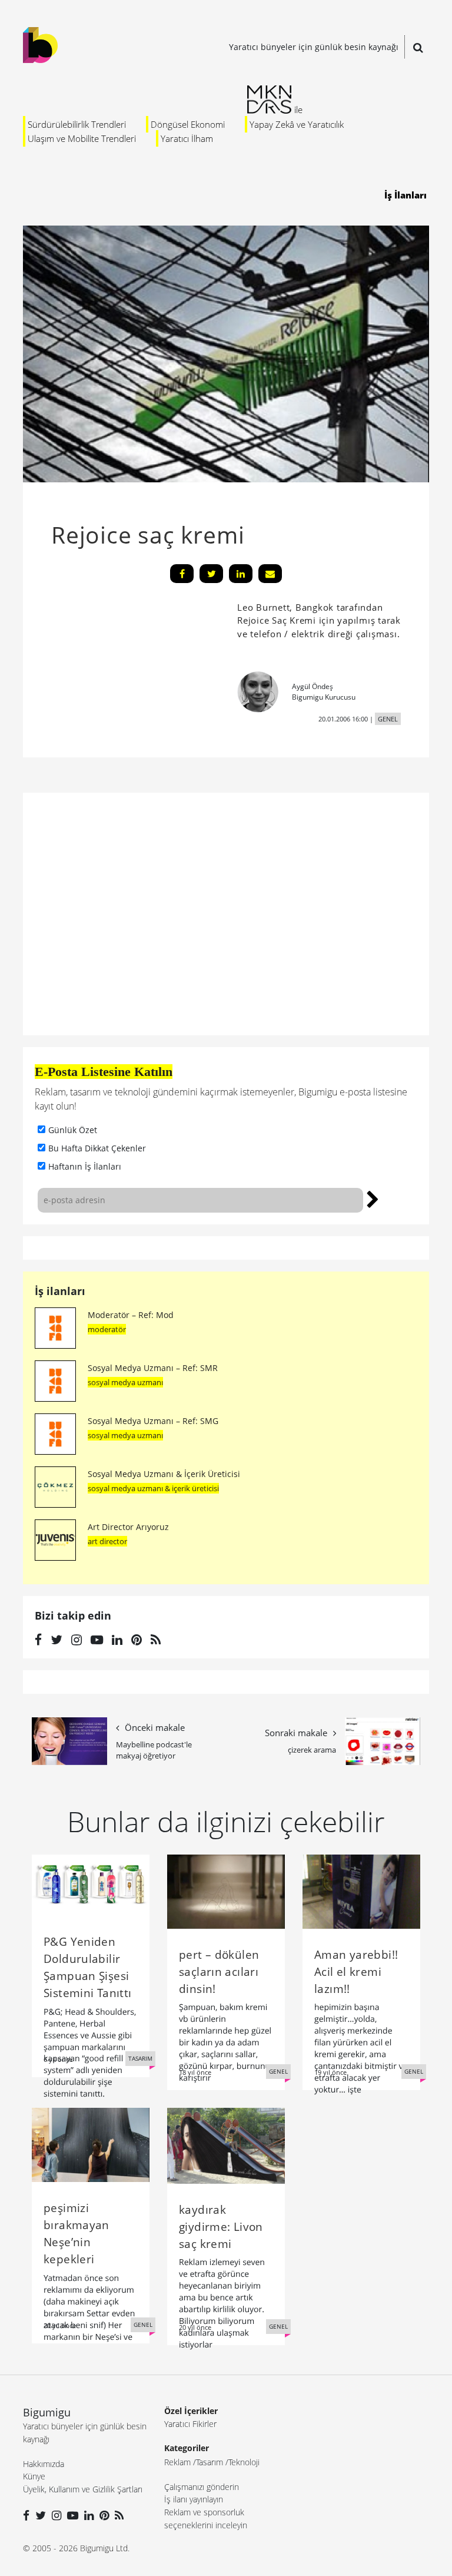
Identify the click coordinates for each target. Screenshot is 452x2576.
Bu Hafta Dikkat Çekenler (97, 1148)
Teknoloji (244, 2462)
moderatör (107, 1329)
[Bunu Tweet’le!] (211, 574)
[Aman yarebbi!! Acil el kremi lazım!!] (361, 1890)
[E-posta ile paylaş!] (270, 574)
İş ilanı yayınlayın (194, 2499)
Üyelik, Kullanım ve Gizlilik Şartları (83, 2489)
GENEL (388, 719)
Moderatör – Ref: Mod (131, 1315)
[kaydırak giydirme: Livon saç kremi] (226, 2145)
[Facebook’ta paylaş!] (182, 574)
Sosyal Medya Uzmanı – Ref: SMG (153, 1421)
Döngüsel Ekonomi (188, 124)
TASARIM (140, 2058)
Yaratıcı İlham (187, 138)
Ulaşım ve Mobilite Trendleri (82, 138)
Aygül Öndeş (313, 686)
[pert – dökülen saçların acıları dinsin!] (226, 1890)
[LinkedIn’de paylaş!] (241, 574)
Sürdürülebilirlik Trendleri (77, 124)
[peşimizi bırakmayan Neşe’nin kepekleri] (91, 2144)
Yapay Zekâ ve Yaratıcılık (297, 124)
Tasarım (210, 2462)
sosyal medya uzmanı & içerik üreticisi (153, 1488)
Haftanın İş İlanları (85, 1166)
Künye (34, 2476)
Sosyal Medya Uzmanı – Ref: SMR (153, 1368)
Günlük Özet (73, 1130)
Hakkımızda (44, 2464)
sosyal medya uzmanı (125, 1382)
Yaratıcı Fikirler (190, 2424)
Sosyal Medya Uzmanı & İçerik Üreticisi (164, 1474)
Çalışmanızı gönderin (202, 2487)
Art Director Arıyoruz (128, 1527)
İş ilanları (60, 1291)
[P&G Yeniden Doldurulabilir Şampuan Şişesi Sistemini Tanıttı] (91, 1884)
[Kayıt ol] (373, 1198)
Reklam (177, 2462)
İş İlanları (406, 195)
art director (107, 1541)
